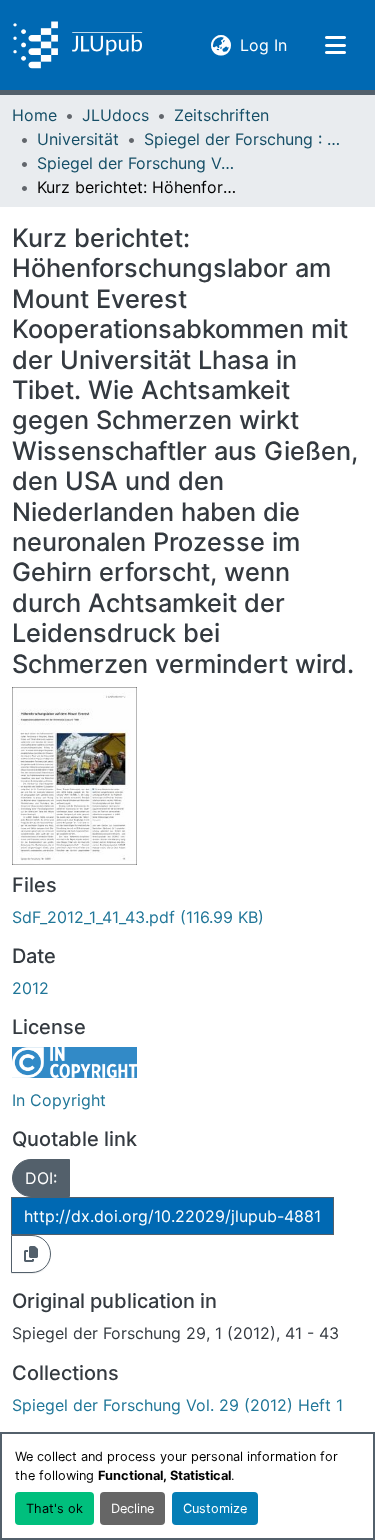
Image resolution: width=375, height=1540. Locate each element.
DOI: (41, 1178)
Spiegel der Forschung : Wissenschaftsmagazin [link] (244, 139)
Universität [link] (78, 139)
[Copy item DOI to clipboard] (31, 1254)
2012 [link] (30, 988)
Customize (215, 1508)
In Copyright (59, 1100)
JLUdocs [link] (115, 115)
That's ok (54, 1508)
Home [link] (34, 115)
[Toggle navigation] (335, 45)
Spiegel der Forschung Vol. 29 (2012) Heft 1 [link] (137, 163)
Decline (132, 1508)
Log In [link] (263, 44)
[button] (77, 45)
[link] (187, 917)
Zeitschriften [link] (221, 115)
